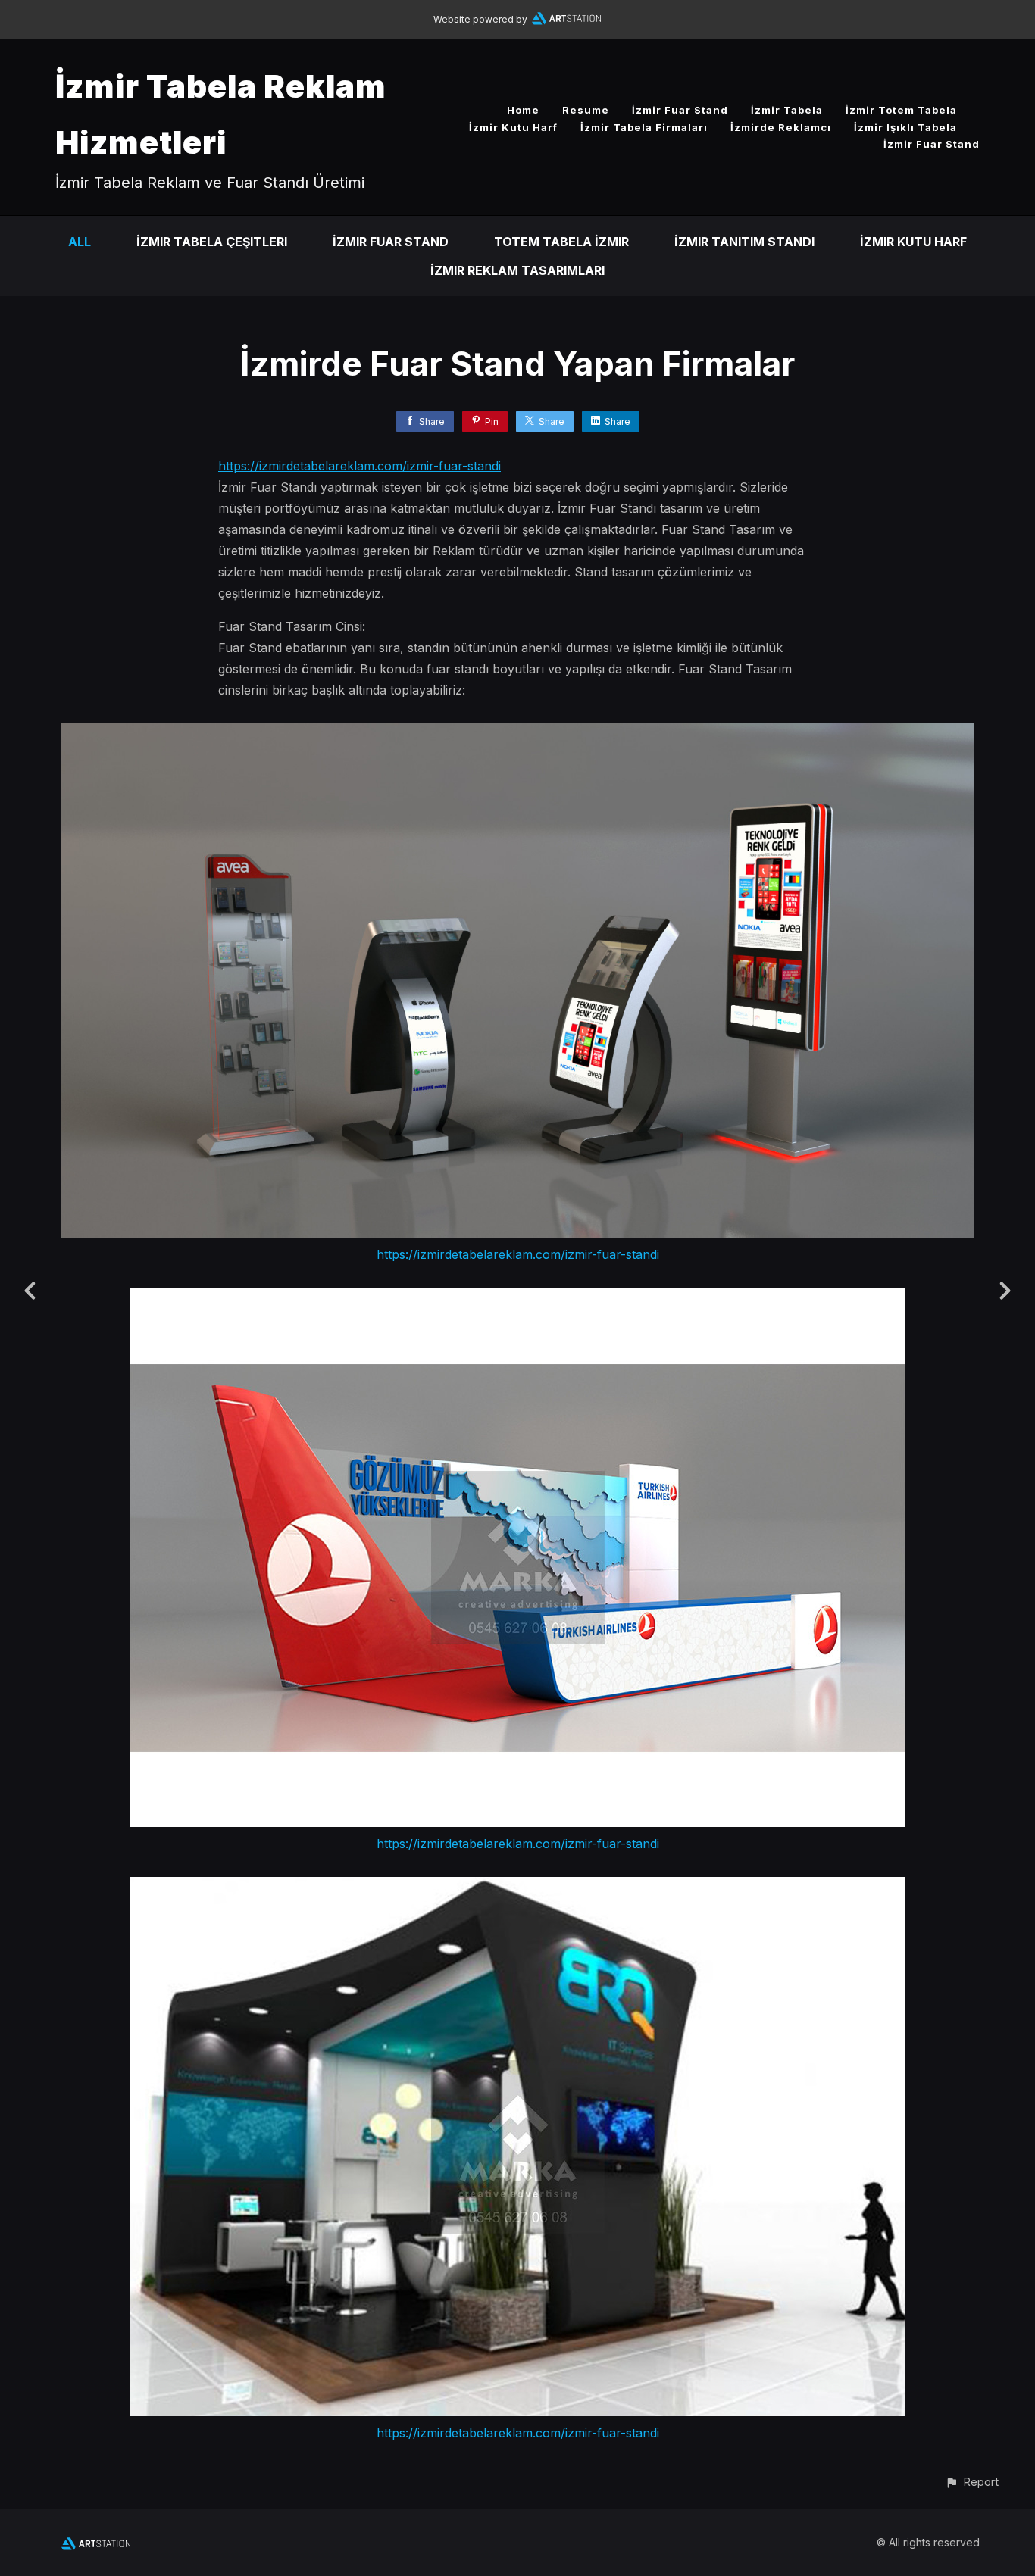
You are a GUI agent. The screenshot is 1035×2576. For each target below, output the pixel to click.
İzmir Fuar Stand (680, 110)
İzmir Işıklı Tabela (905, 127)
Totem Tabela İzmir (561, 242)
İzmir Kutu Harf (513, 127)
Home (523, 110)
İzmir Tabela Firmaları (644, 127)
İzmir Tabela (787, 110)
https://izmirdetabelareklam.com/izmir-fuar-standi (360, 466)
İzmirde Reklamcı (781, 127)
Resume (586, 110)
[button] (972, 2482)
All (80, 242)
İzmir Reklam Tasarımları (517, 270)
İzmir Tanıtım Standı (744, 242)
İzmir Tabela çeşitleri (212, 242)
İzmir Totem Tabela (901, 110)
